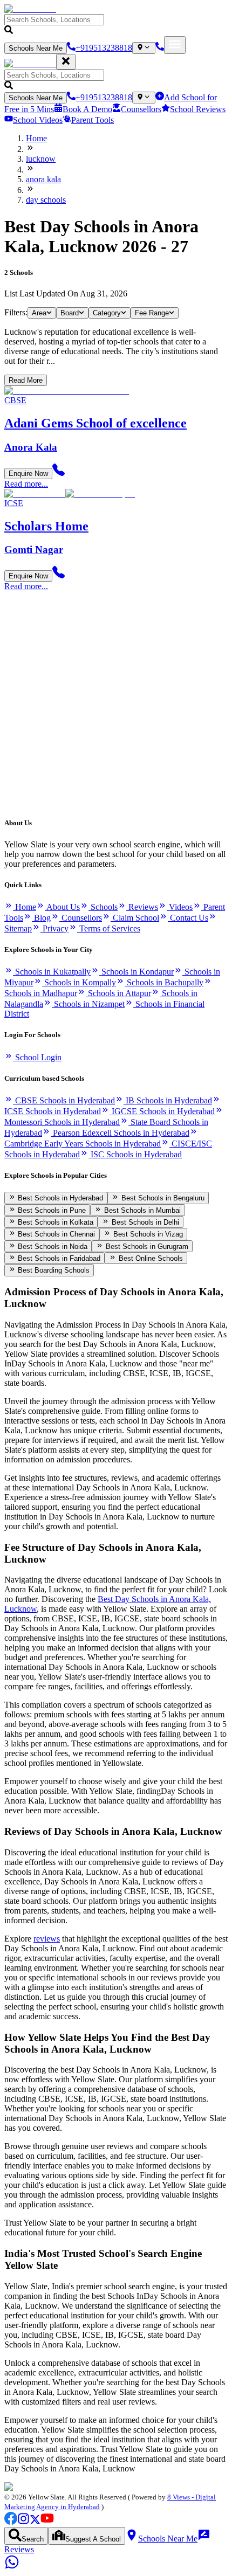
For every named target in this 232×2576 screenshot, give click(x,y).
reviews (47, 1939)
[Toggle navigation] (175, 45)
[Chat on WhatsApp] (12, 2567)
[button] (116, 25)
